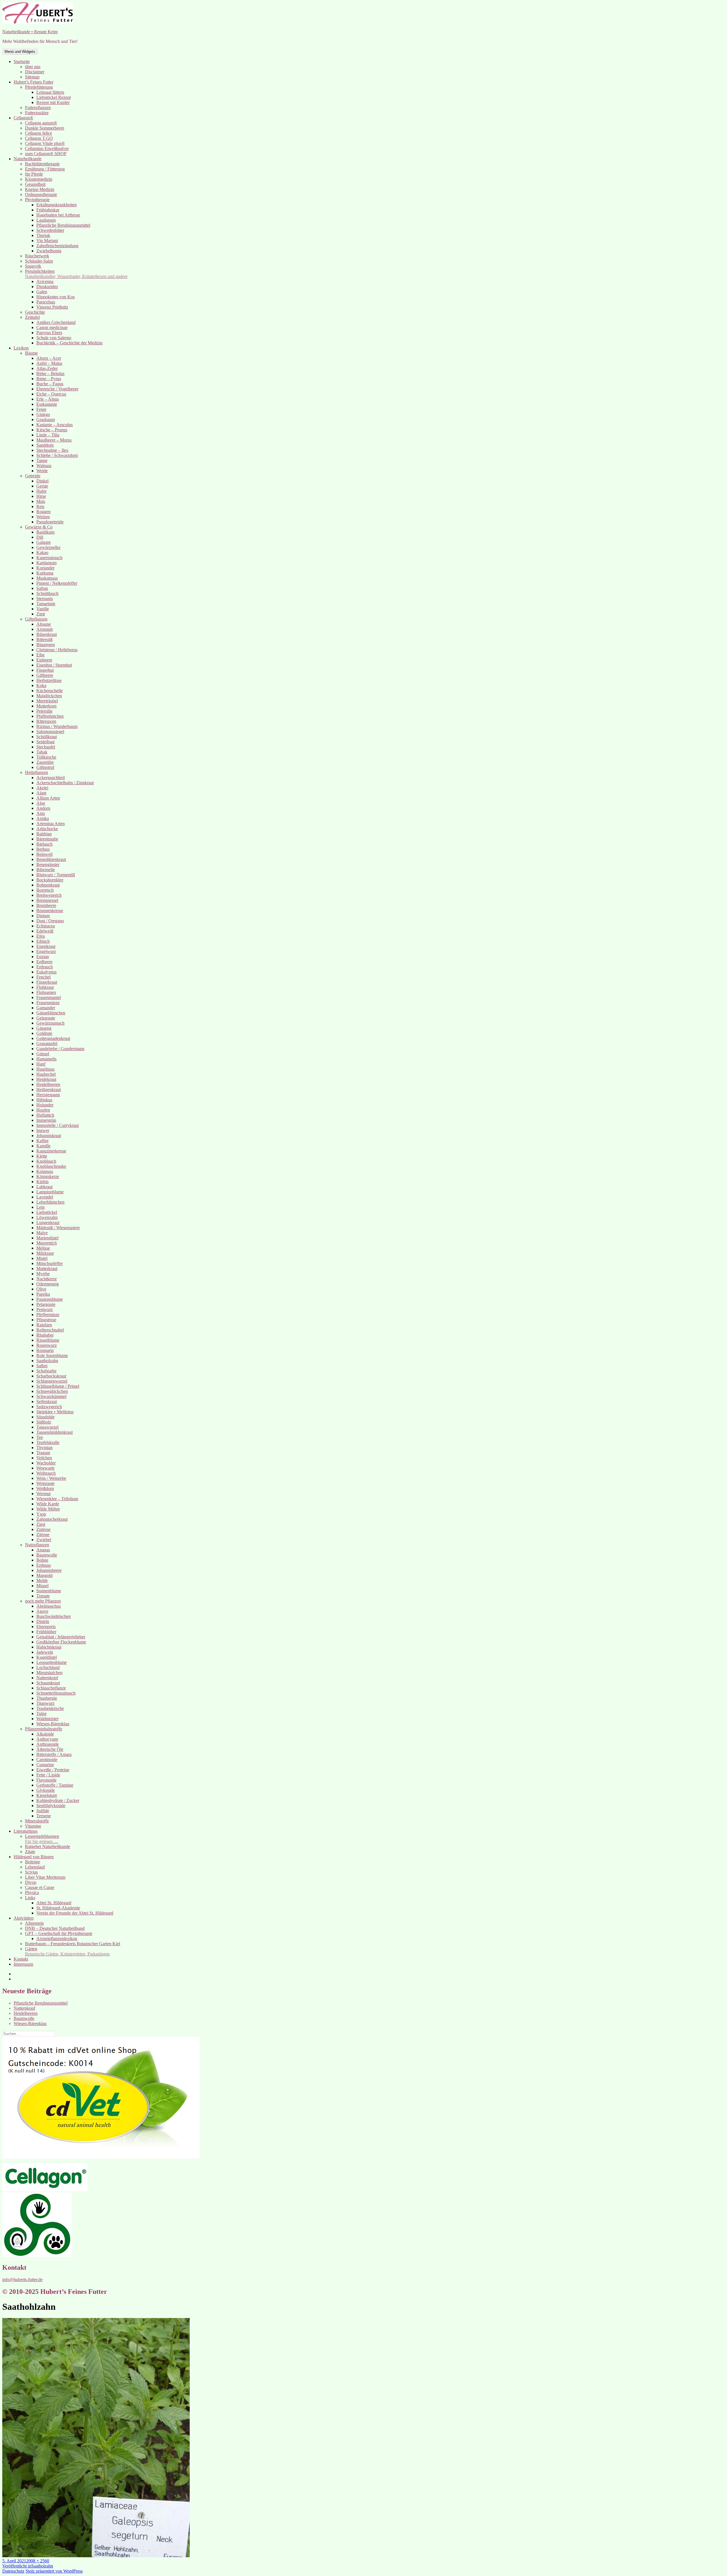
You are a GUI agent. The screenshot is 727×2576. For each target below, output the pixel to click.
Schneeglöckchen (52, 1391)
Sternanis (45, 599)
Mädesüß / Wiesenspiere (58, 1228)
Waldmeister (47, 1719)
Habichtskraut (49, 1647)
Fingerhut (45, 670)
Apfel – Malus (49, 363)
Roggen (43, 512)
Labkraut (44, 1187)
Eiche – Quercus (51, 394)
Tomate (43, 1596)
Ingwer (43, 1130)
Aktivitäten (24, 1918)
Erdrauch (45, 967)
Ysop (41, 1514)
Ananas (43, 1550)
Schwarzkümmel (51, 1396)
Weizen (43, 517)
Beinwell (44, 854)
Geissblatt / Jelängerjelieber (61, 1637)
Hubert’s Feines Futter (34, 82)
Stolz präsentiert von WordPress (54, 2571)
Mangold (44, 1575)
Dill (40, 537)
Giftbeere (45, 675)
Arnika (43, 818)
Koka (41, 685)
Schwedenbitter (50, 230)
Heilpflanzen (36, 772)
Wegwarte (45, 1468)
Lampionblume (50, 1192)
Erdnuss (44, 1565)
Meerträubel (47, 701)
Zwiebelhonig (49, 251)
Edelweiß (45, 931)
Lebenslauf (35, 1867)
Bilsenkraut (47, 634)
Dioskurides (47, 287)
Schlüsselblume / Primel (58, 1386)
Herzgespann (48, 1095)
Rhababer (45, 1335)
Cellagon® (23, 118)
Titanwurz (45, 1703)
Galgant (43, 542)
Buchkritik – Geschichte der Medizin (69, 343)
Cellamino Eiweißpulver (47, 148)
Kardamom (46, 563)
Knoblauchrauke (51, 1166)
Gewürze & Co (39, 527)
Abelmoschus (49, 1606)
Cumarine (45, 1765)
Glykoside (46, 1790)
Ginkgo (43, 414)
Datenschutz (13, 2571)
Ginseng (44, 1028)
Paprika (43, 1294)
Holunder (45, 1105)
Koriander (45, 568)
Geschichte (35, 312)
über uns (33, 67)
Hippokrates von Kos (56, 297)
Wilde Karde (48, 1504)
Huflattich (45, 1115)
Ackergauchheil (51, 778)
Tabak (42, 752)
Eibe (40, 655)
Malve (42, 1233)
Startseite (22, 62)
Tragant (43, 1453)
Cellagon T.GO (39, 138)
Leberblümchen (50, 1202)
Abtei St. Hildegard (54, 1903)
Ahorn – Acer (49, 358)
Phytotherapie (37, 200)
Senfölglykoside (51, 1806)
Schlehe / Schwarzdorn (57, 455)
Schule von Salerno (54, 338)
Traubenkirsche (50, 1708)
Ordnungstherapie (41, 194)
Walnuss (44, 466)
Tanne (42, 460)
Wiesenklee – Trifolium (57, 1499)
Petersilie (44, 711)
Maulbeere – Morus (54, 440)
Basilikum (45, 532)
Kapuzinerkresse (51, 1151)
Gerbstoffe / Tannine (55, 1785)
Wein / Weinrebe (51, 1478)
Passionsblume (50, 1299)
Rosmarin (45, 1350)
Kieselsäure (47, 1795)
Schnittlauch (47, 593)
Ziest (41, 1524)
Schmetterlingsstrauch (56, 1693)
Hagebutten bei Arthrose (58, 215)
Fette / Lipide (48, 1775)
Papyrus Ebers (49, 333)
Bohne (42, 1560)
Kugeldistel (47, 1657)
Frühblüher (46, 1632)
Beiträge (33, 1862)
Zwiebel (44, 1540)
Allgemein (34, 1923)
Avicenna (45, 281)
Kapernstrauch (49, 558)
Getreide (33, 476)
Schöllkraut (47, 737)
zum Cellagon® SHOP (46, 154)
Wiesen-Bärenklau (53, 1724)
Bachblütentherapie (42, 164)
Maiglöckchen (49, 696)
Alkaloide (45, 1734)
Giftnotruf (45, 767)
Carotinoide (47, 1760)
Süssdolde (45, 1417)
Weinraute (45, 1483)
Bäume (31, 353)
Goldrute (44, 1033)
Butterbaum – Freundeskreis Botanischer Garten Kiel (73, 1944)
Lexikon (21, 348)
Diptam (43, 916)
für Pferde (34, 174)
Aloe (41, 803)
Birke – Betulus (50, 374)
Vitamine (33, 1826)
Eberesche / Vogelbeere (57, 389)
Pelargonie (46, 1304)
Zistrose (43, 1529)
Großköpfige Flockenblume (61, 1642)
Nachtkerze (47, 1279)
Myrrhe (43, 1274)
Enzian (43, 957)
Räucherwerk (37, 256)
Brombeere (46, 905)
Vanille (43, 609)
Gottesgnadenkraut (53, 1038)
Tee (40, 1437)
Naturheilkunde (28, 159)
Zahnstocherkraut (52, 1519)
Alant (41, 793)
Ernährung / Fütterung (45, 169)
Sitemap (32, 77)
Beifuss (43, 849)
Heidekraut (46, 1079)
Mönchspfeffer (50, 1263)
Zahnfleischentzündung (57, 246)
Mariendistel (47, 1238)
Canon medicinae (52, 327)
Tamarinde (46, 604)
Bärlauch (44, 844)
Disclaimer (35, 72)
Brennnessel (47, 900)
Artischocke (47, 829)
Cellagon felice (38, 133)
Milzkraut (45, 1253)
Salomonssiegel (50, 732)
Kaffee (42, 1141)
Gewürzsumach (50, 1023)
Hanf (41, 1064)
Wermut (43, 1494)
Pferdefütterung (39, 87)
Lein (40, 1207)
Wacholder (46, 1463)
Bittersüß (44, 639)
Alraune (44, 624)
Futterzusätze (37, 113)
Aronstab (45, 629)
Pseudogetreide (50, 522)
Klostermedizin (39, 179)
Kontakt (21, 1959)
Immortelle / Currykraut (58, 1125)
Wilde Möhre (48, 1509)
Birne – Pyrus (49, 379)
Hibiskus (44, 1100)
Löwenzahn (47, 1217)
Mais (41, 501)
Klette (42, 1156)
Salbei (42, 1366)
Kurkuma (45, 573)
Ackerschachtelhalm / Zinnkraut (65, 783)
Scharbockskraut (51, 1376)
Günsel (43, 1054)
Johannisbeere (49, 1570)
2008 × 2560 (38, 2561)
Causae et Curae (40, 1887)
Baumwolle (47, 1555)
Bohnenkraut (48, 885)
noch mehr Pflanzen (43, 1601)
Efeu (41, 936)
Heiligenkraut (49, 1090)
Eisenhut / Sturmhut (54, 665)
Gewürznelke (48, 547)
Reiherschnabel (50, 1330)
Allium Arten (48, 798)
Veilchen (44, 1458)
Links (30, 1898)
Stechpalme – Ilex (52, 450)
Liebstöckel (47, 1212)
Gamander (46, 1008)
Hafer (41, 491)
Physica (32, 1893)
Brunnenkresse (50, 911)
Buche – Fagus (50, 384)
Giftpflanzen (36, 619)
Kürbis (42, 1182)
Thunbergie (47, 1698)
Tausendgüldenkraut (55, 1432)
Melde (42, 1581)
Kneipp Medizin (40, 189)
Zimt (41, 614)
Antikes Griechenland (56, 322)
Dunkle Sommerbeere (45, 128)
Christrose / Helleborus (57, 650)
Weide (42, 471)
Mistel (42, 1258)
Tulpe (41, 1713)
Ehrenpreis (46, 1627)
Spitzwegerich (49, 1407)
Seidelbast (45, 742)
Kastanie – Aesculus (55, 425)
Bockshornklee (50, 880)
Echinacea (46, 926)
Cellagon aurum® (41, 123)
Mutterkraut (47, 1269)
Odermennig (48, 1284)
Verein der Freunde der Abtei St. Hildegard (75, 1913)
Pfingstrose (46, 1320)
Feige (41, 409)
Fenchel (43, 977)
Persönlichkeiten (76, 274)
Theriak (43, 235)
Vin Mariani (47, 241)
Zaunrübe (45, 762)
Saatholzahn (47, 1361)
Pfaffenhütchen (50, 716)
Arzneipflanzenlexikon (57, 1939)
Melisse (43, 1248)
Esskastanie (47, 404)
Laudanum (46, 220)
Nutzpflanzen (37, 1545)
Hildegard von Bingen (34, 1857)
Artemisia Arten (51, 824)
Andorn (43, 808)
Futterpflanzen (38, 108)
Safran (42, 588)
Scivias (31, 1872)
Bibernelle (46, 870)
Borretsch (45, 890)
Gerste (42, 486)
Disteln (43, 1621)
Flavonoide (46, 1780)
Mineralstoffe (37, 1821)
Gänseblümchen (51, 1013)
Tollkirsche (46, 757)
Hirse (41, 496)
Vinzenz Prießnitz (52, 307)
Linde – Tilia (48, 435)
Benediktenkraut (51, 859)
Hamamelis (46, 1059)
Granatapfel (47, 1043)
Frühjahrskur (48, 210)
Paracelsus (46, 302)
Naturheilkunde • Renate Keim (30, 32)
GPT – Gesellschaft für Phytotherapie (59, 1933)
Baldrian (44, 834)
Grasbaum (46, 420)
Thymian (44, 1448)
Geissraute (46, 1018)
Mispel (42, 1586)
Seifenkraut (47, 1402)
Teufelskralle (48, 1442)
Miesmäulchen (49, 1673)
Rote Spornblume (52, 1355)
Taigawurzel (47, 1427)
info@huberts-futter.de (22, 2280)
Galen (42, 292)
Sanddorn (45, 445)
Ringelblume (48, 1340)
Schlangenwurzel (52, 1381)
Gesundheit (35, 184)
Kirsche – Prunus (52, 430)
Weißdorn (45, 1488)
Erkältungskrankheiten (57, 205)
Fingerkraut (47, 982)
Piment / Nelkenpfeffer (57, 583)
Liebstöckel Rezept (54, 97)
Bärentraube (47, 839)
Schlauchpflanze (51, 1688)
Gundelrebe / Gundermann (60, 1049)
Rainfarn (44, 1325)
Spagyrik (33, 266)
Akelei (42, 788)
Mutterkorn (46, 706)
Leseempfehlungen (42, 1839)
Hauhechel (46, 1074)
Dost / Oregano (50, 921)
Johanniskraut (49, 1136)
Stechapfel (46, 747)
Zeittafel (32, 317)
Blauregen (46, 645)
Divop (31, 1882)
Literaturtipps (26, 1831)
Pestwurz (45, 1309)
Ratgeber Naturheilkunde (48, 1846)
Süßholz (44, 1422)
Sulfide (43, 1811)
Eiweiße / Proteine (53, 1770)
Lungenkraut (48, 1223)
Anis (41, 813)
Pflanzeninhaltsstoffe (44, 1729)
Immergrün (46, 1120)
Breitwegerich (49, 895)
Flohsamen (46, 992)
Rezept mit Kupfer (53, 102)
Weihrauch (46, 1473)
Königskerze (48, 1176)
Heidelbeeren (48, 1084)
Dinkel (42, 481)
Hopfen (43, 1110)
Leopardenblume (52, 1662)
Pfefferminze (48, 1315)
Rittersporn (46, 721)
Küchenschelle (50, 691)
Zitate (30, 1852)
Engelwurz (46, 951)
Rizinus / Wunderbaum (57, 726)
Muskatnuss (47, 578)
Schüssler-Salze (39, 261)
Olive (41, 1289)
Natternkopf (47, 1678)
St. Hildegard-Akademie (58, 1908)
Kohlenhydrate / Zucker (58, 1800)
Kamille (43, 1146)
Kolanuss (45, 1171)
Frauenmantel (49, 997)
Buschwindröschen (54, 1616)
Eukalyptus (46, 972)
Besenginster (48, 864)
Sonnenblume (49, 1591)
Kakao (42, 553)
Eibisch (43, 941)
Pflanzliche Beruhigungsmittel (63, 225)
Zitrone (43, 1534)
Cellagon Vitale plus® (45, 143)
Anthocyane (47, 1739)
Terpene (44, 1816)
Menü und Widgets (20, 52)
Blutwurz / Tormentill (56, 875)
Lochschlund (48, 1667)
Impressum (23, 1964)
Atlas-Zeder (47, 368)
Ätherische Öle (50, 1749)
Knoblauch (46, 1161)
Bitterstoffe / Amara (54, 1754)
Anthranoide (48, 1744)
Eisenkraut (46, 946)
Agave (42, 1611)
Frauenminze (48, 1003)
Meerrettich (47, 1243)
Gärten (67, 1951)
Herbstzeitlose (49, 680)
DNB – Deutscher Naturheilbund (55, 1928)
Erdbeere (44, 962)
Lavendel (45, 1197)
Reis (40, 506)
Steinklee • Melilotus (55, 1412)
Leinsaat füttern (50, 92)
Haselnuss (45, 1069)
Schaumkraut (48, 1683)
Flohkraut (45, 987)
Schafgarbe (46, 1371)
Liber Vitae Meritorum (45, 1877)
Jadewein (45, 1652)
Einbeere (44, 660)
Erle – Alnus (48, 399)
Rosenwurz (47, 1345)
